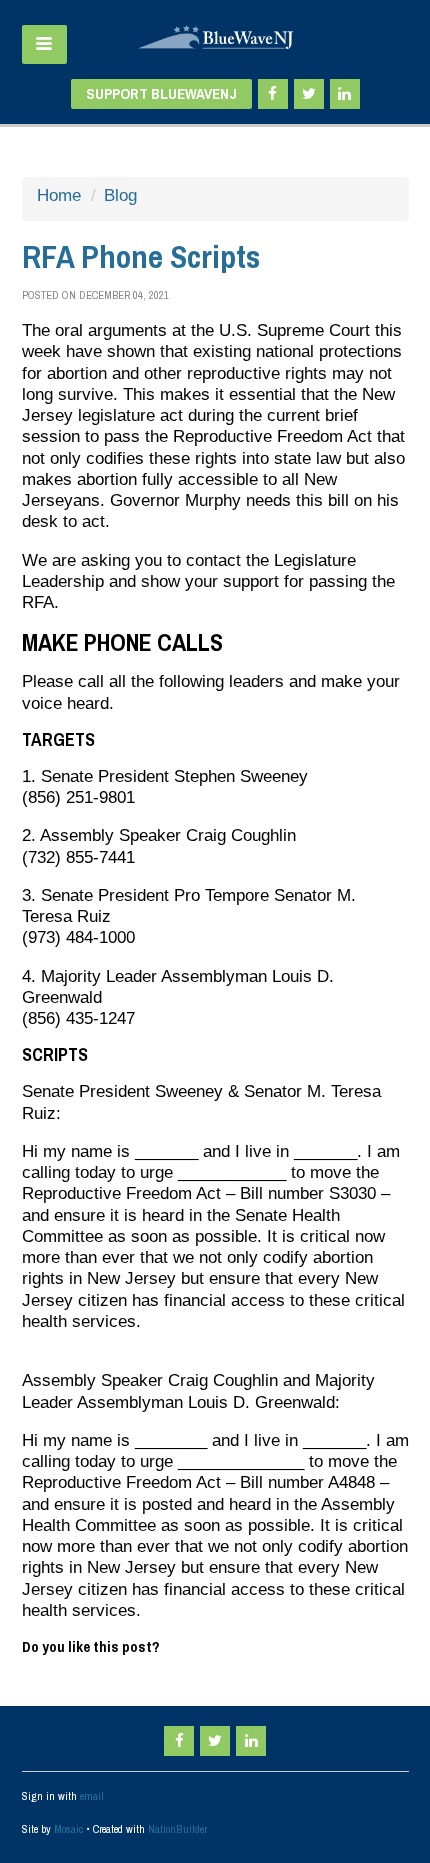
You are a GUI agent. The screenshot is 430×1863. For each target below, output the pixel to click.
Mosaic (68, 1829)
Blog (120, 195)
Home (59, 195)
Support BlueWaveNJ (161, 93)
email (92, 1796)
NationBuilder (177, 1829)
